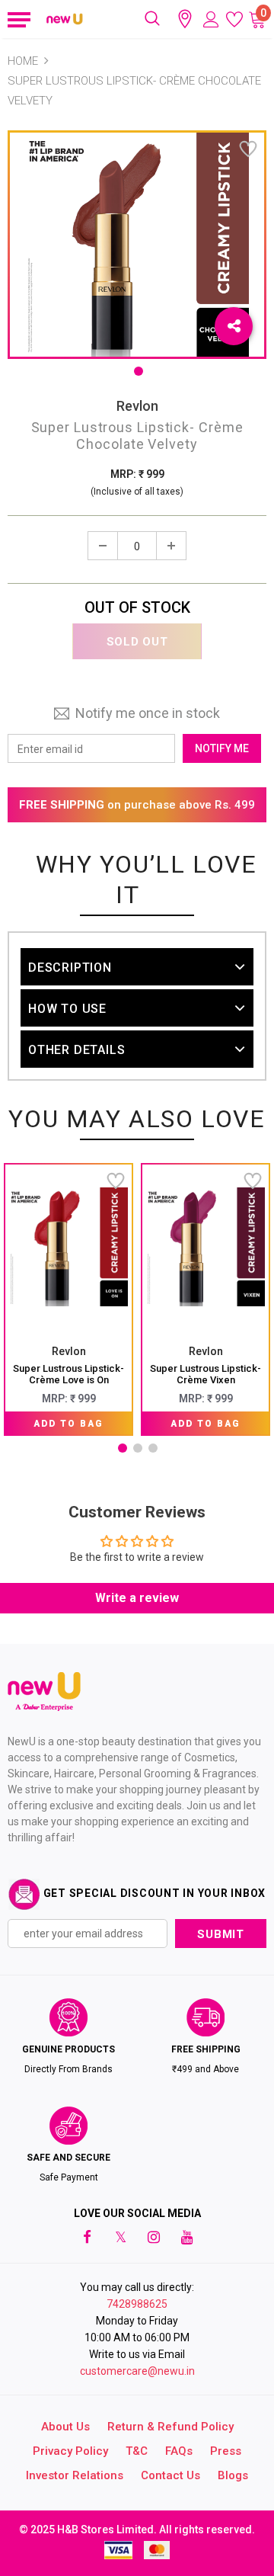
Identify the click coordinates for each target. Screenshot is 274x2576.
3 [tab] (153, 1448)
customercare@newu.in (137, 2371)
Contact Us (170, 2475)
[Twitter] (120, 2237)
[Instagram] (154, 2237)
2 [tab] (138, 1448)
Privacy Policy (70, 2451)
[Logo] (65, 19)
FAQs (179, 2451)
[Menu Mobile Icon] (17, 19)
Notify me (222, 748)
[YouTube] (187, 2237)
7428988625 (137, 2304)
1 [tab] (139, 371)
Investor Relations (75, 2475)
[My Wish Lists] (234, 19)
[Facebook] (87, 2237)
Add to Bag (68, 1424)
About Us (65, 2427)
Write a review (137, 1598)
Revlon (137, 406)
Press (226, 2451)
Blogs (233, 2475)
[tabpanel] (68, 1299)
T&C (137, 2451)
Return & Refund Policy (170, 2427)
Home (23, 61)
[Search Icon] (152, 19)
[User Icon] (211, 19)
